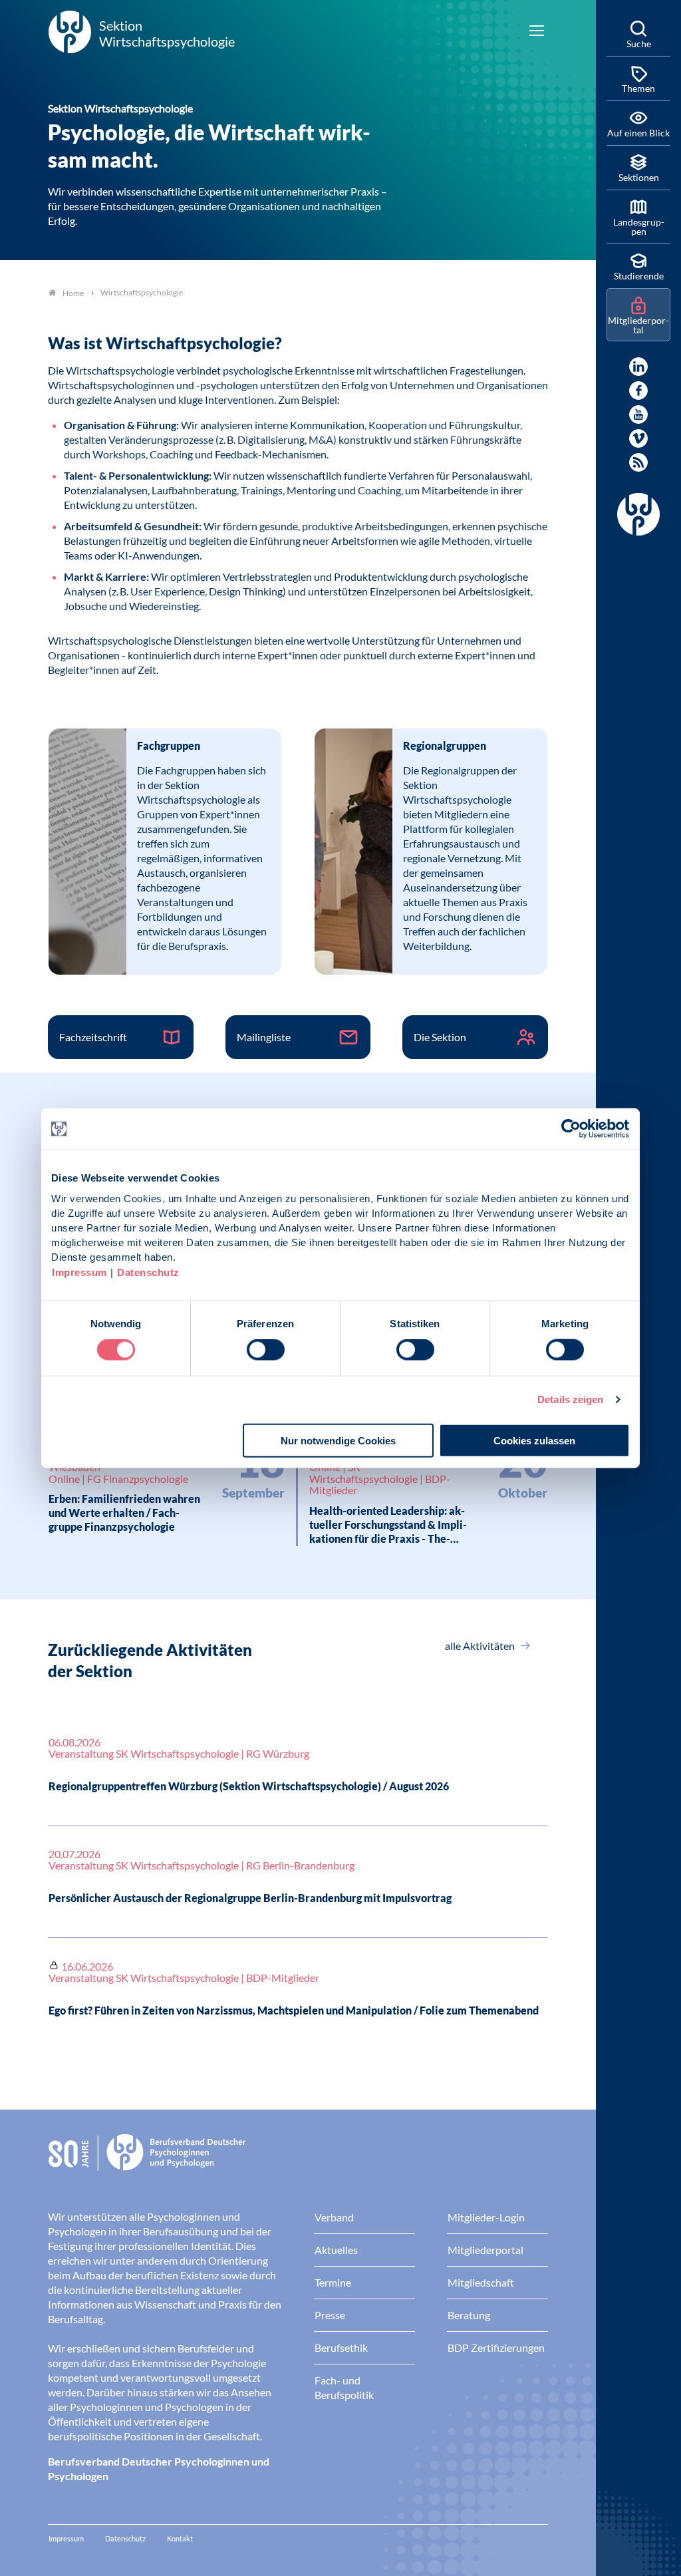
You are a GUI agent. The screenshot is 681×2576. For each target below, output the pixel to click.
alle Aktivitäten (481, 1646)
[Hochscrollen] (572, 2552)
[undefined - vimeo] (638, 438)
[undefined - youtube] (638, 414)
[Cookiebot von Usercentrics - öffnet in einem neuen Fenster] (572, 1129)
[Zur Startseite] (298, 2163)
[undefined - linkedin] (638, 367)
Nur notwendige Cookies (338, 1440)
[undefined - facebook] (638, 391)
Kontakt (180, 2538)
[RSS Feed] (638, 462)
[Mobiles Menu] (537, 32)
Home (73, 293)
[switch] (266, 1350)
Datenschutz (148, 1272)
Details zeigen (570, 1399)
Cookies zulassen (534, 1440)
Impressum (79, 1272)
